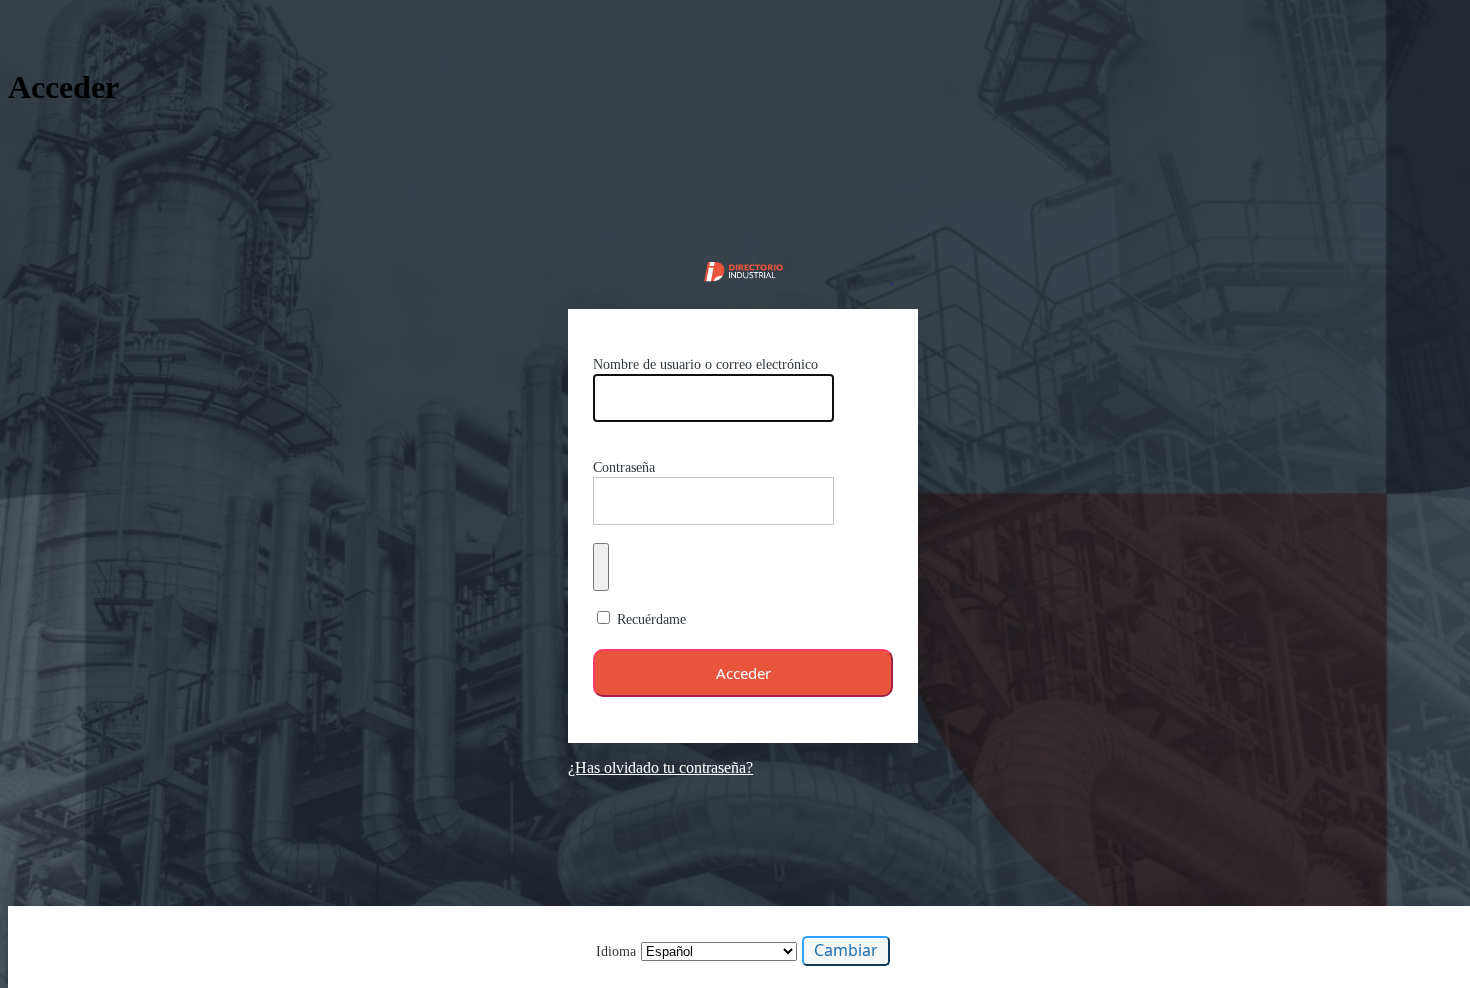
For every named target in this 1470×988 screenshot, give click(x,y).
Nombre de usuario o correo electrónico (705, 364)
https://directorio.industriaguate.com (743, 269)
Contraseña (624, 467)
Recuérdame (651, 619)
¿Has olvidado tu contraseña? (660, 767)
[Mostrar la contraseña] (601, 567)
